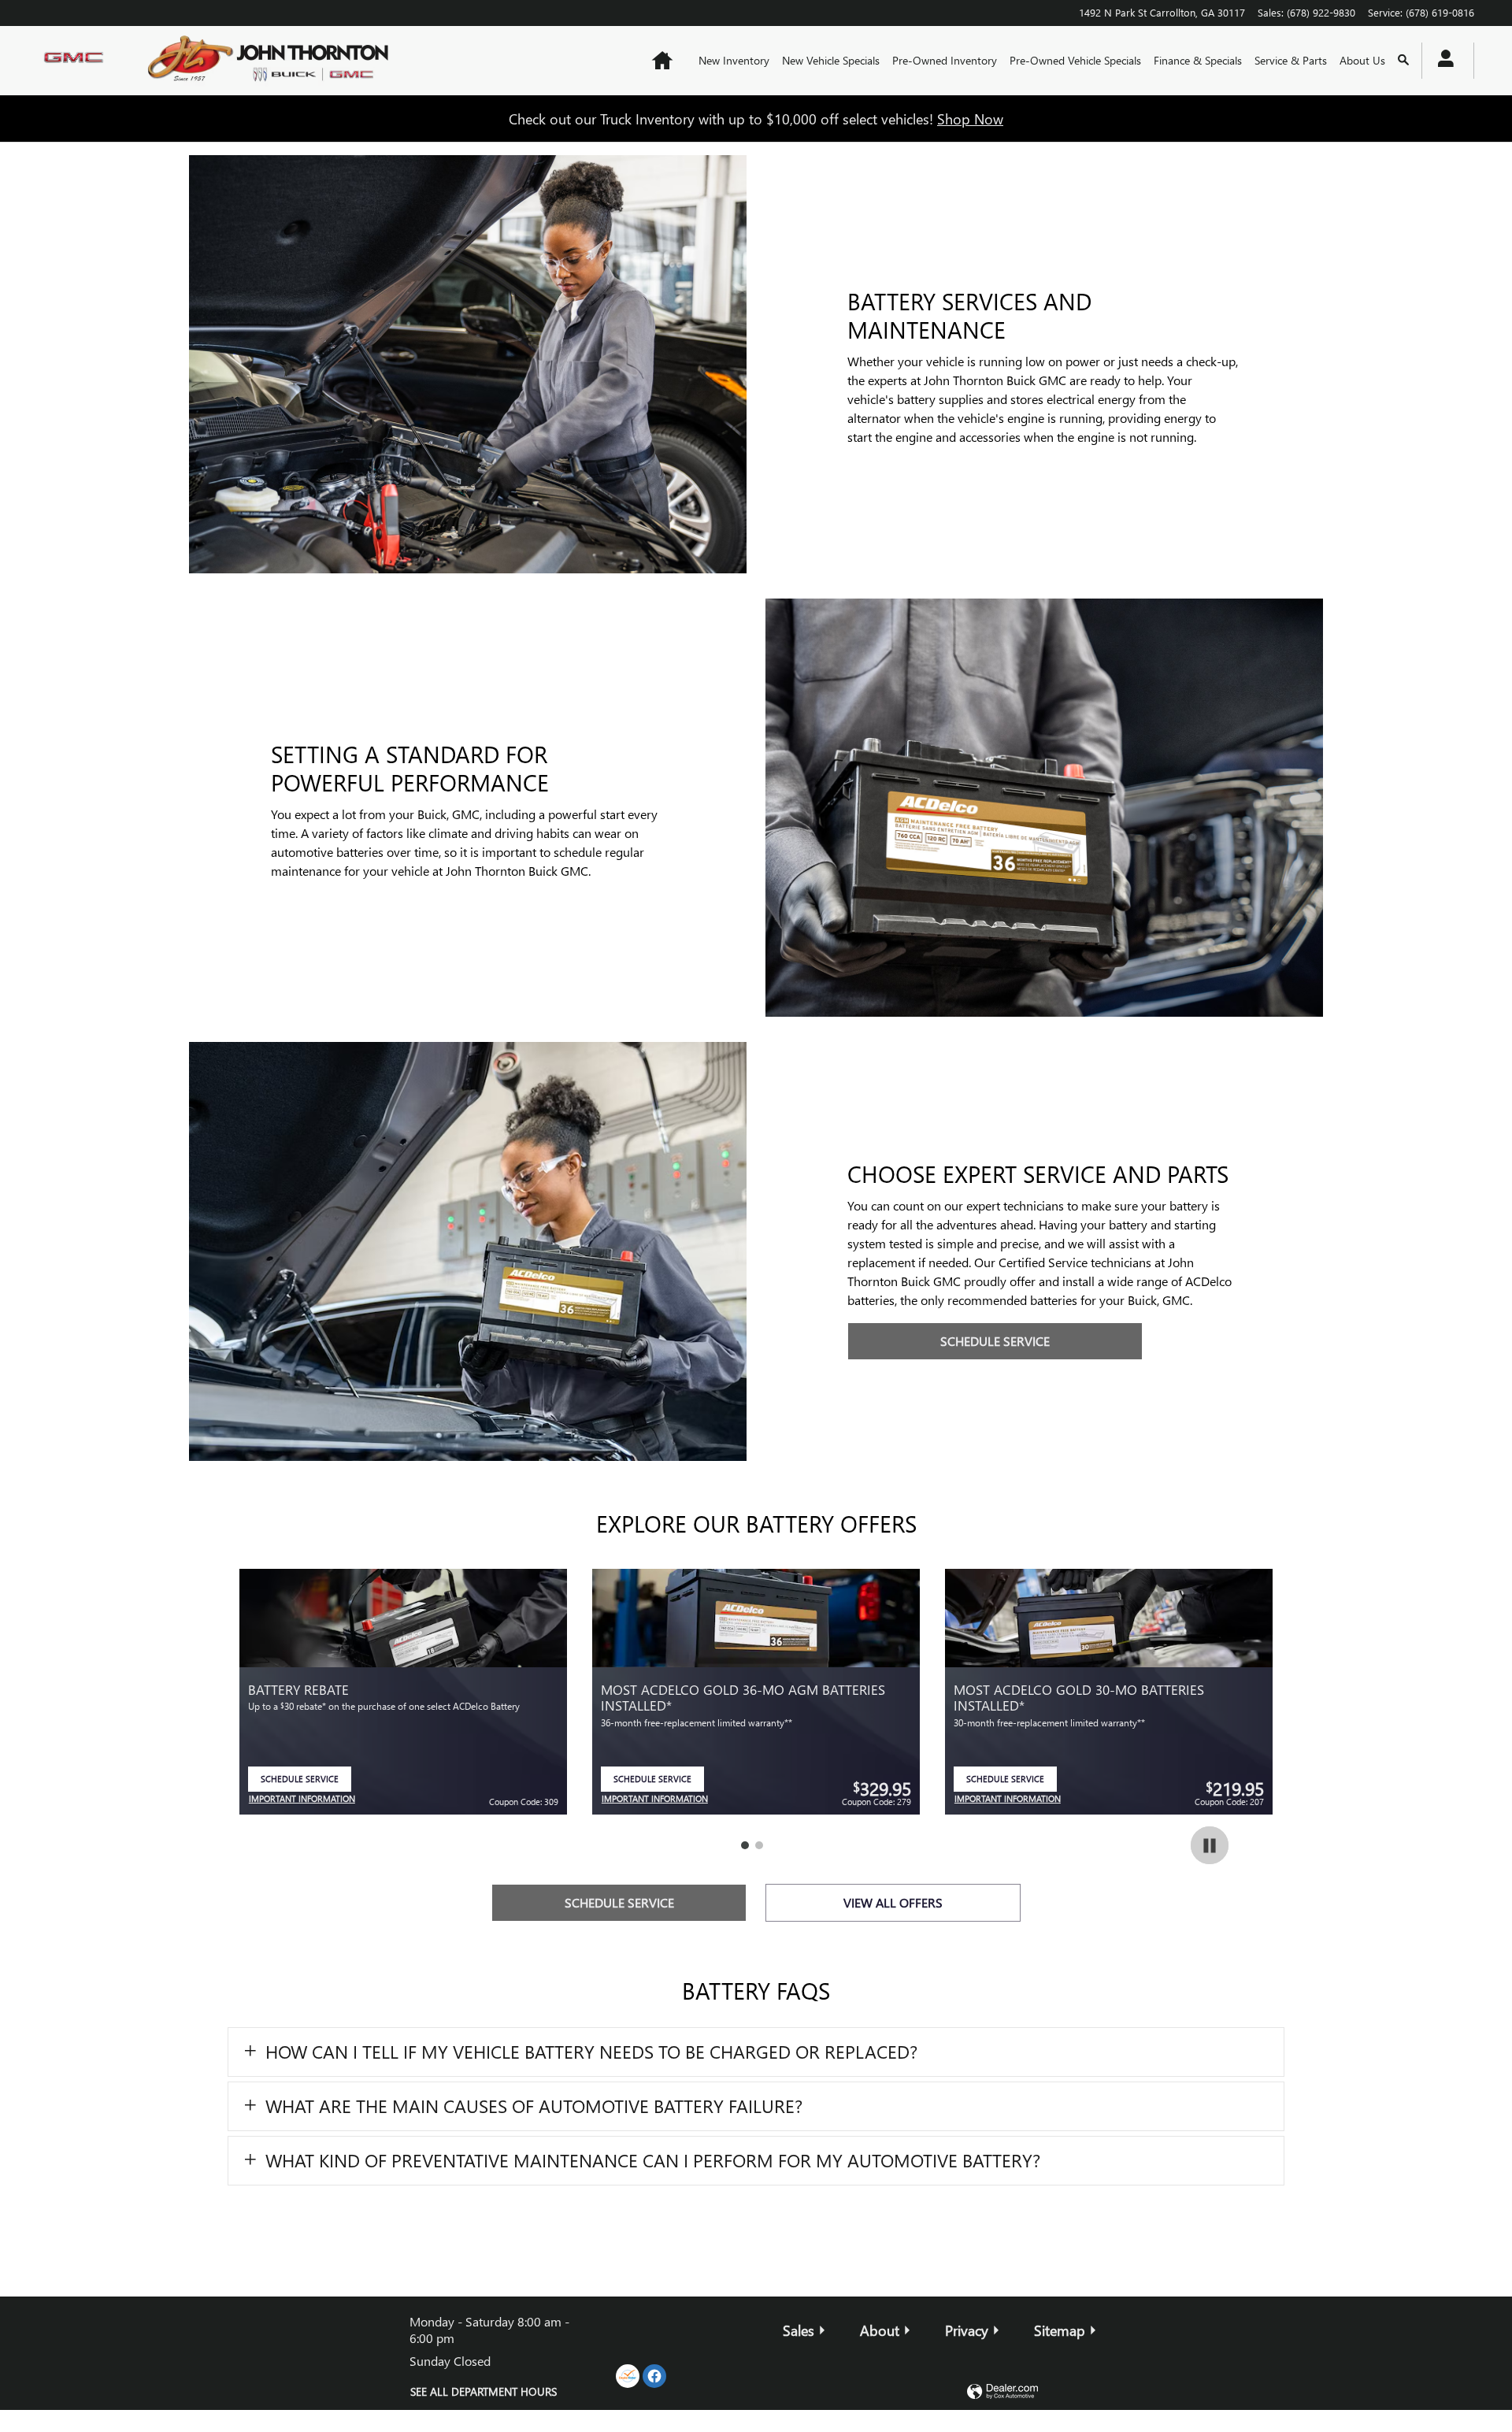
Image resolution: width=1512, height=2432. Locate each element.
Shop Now (970, 119)
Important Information (302, 1800)
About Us (1362, 60)
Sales (799, 2330)
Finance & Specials (1198, 60)
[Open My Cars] (1442, 61)
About (880, 2330)
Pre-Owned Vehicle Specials (1075, 60)
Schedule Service (995, 1341)
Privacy (967, 2330)
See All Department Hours (484, 2391)
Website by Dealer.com (1002, 2392)
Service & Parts (1291, 60)
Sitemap (1060, 2330)
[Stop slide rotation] (1210, 1845)
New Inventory (734, 60)
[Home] (77, 61)
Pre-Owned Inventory (945, 60)
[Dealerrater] (628, 2376)
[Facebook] (654, 2376)
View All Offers (893, 1902)
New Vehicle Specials (831, 60)
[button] (756, 2052)
